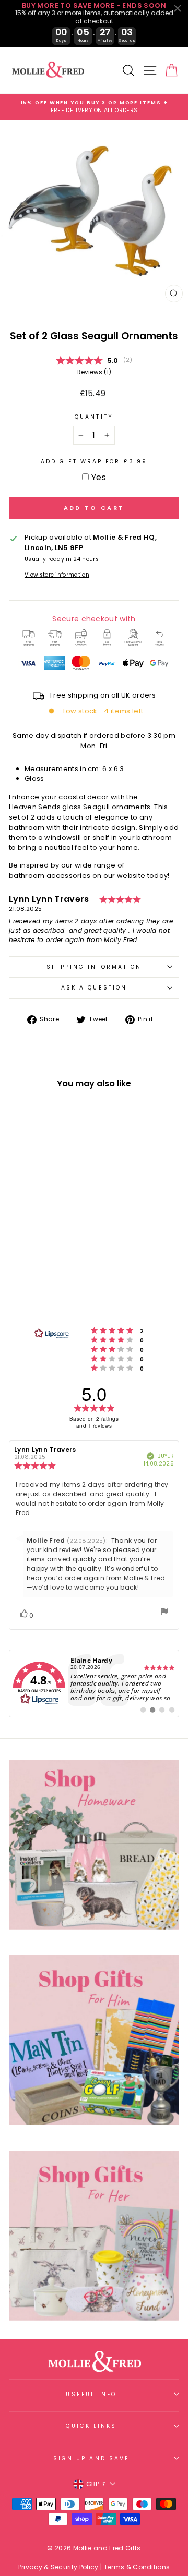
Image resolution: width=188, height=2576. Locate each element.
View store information (57, 575)
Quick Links (91, 2426)
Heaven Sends (35, 807)
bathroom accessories (50, 876)
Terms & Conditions (137, 2567)
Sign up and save (91, 2458)
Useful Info (91, 2394)
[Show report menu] (164, 1613)
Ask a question (94, 988)
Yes (99, 477)
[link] (94, 1683)
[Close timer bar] (178, 8)
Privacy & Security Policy (58, 2567)
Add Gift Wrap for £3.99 (94, 462)
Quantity (94, 417)
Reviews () (94, 372)
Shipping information (94, 967)
